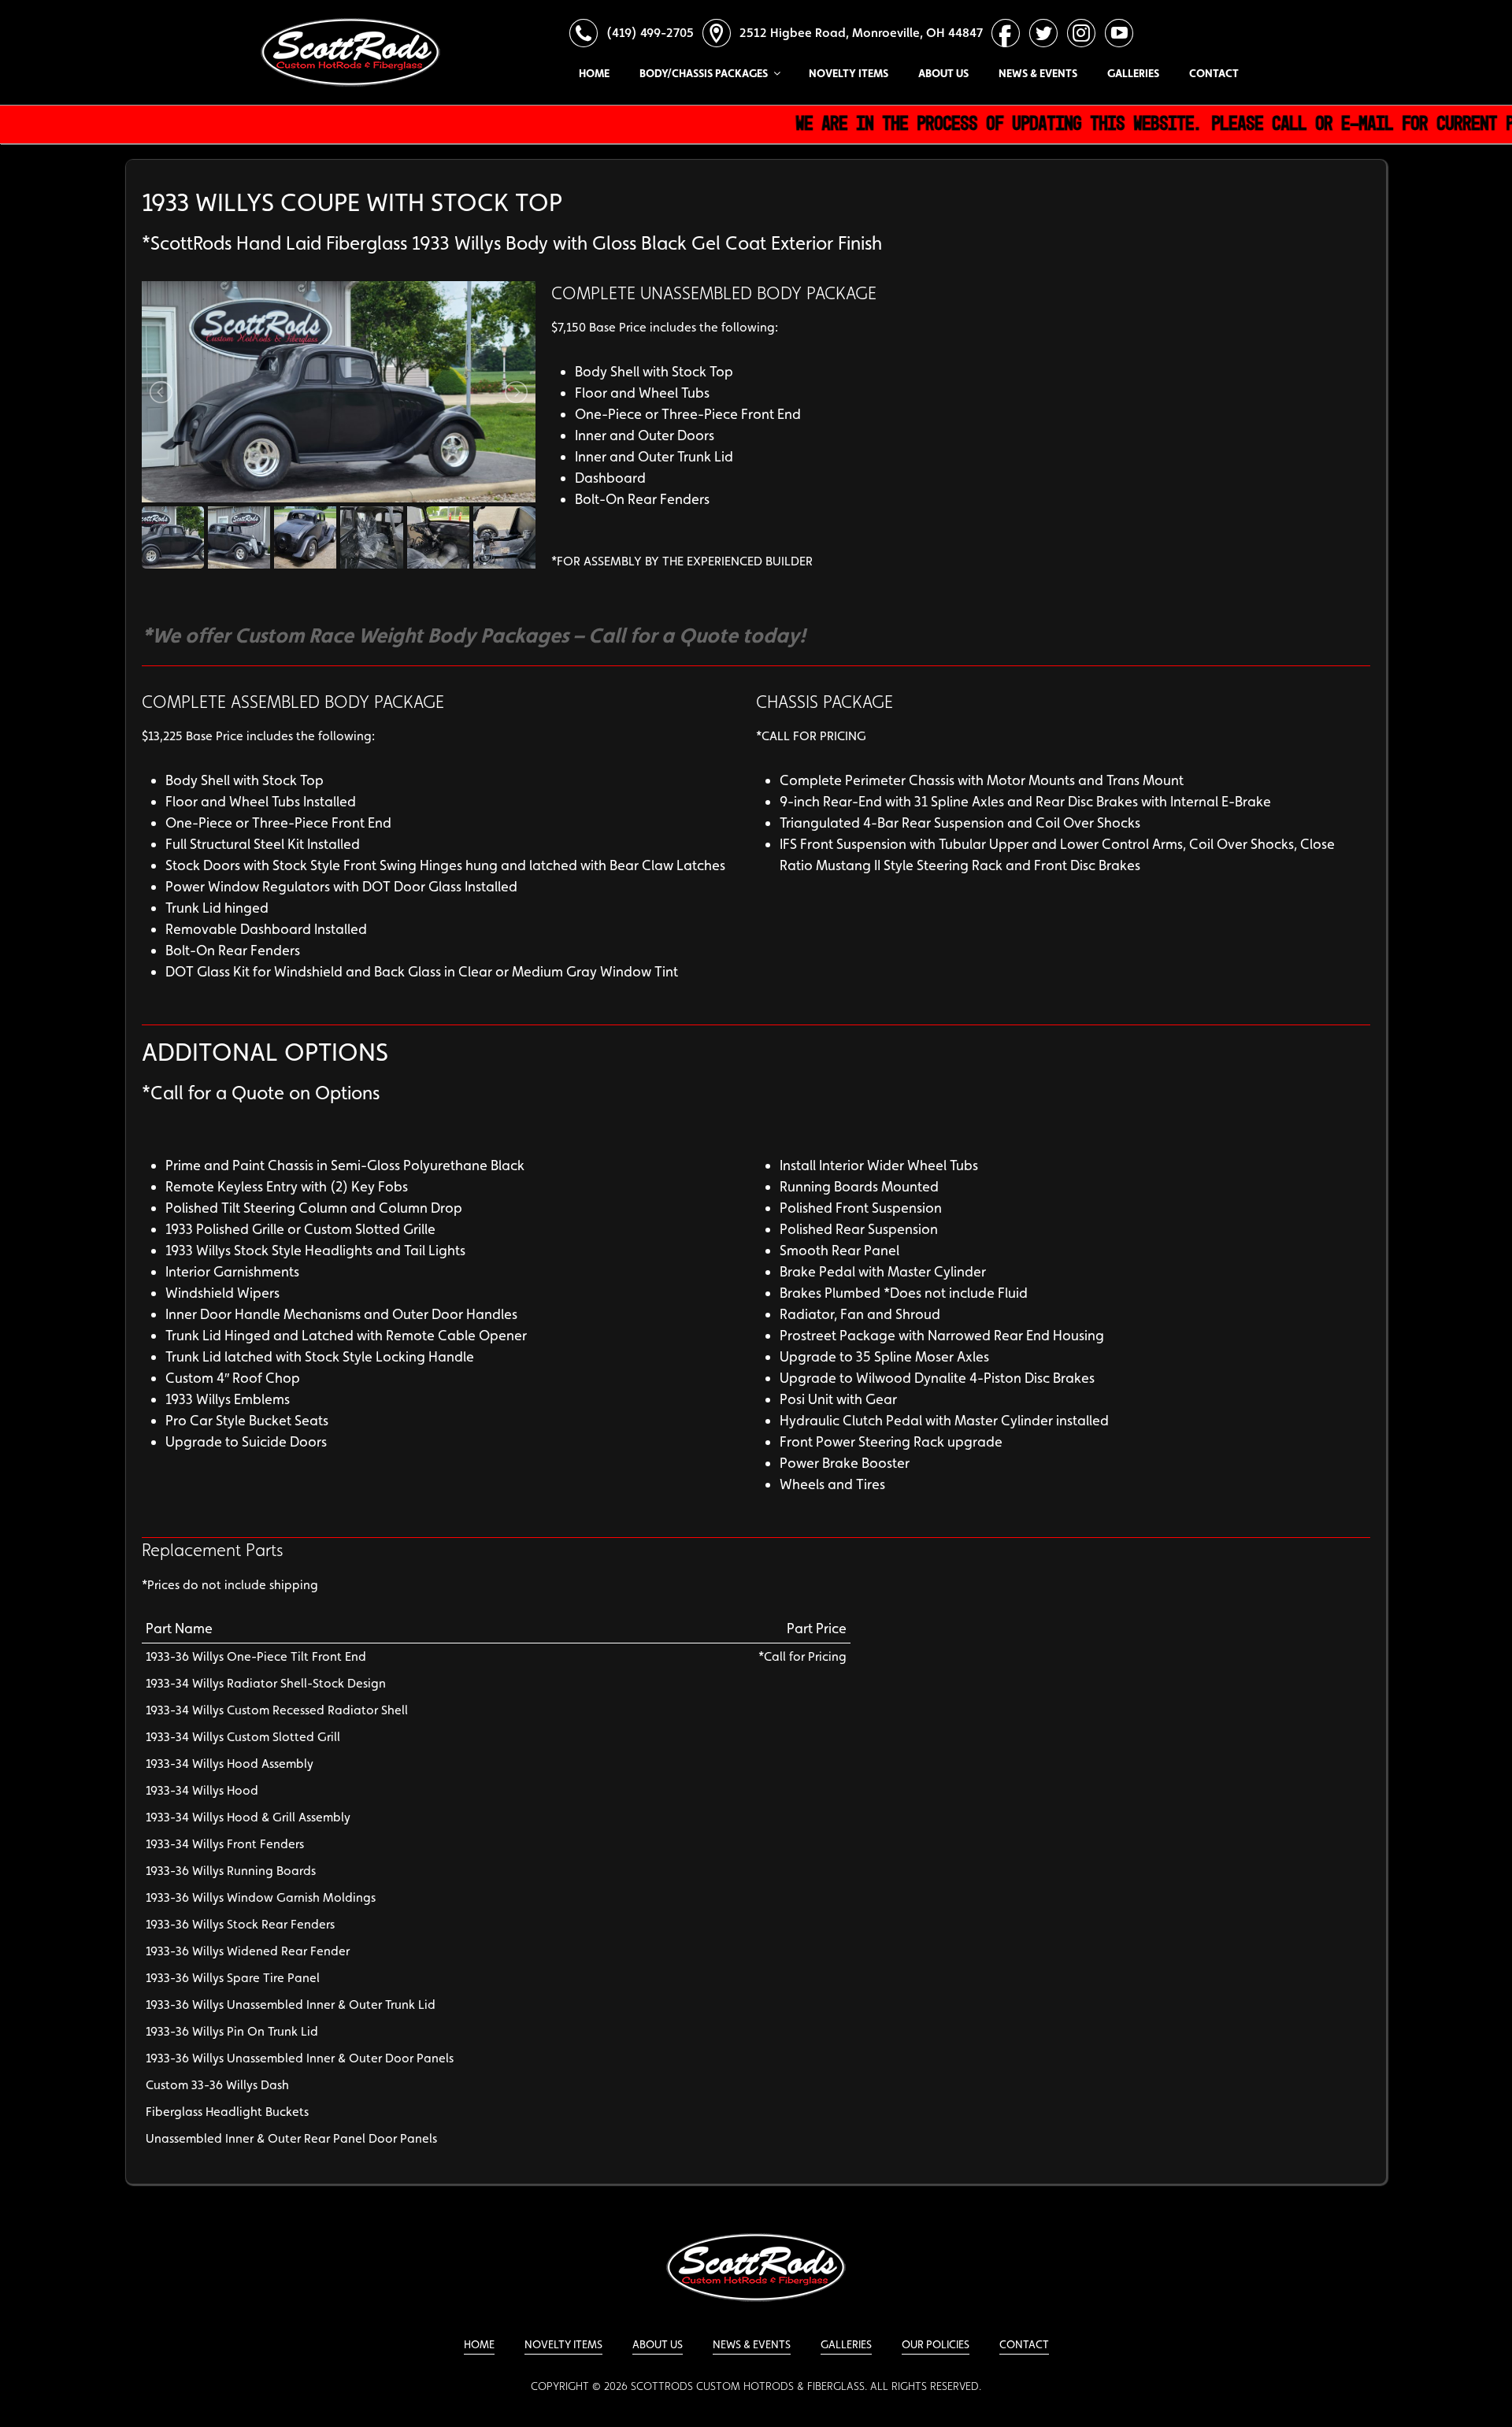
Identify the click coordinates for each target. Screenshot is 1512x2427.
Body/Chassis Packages (704, 73)
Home (594, 73)
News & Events (1038, 73)
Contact (1214, 73)
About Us (943, 73)
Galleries (1133, 73)
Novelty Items (849, 73)
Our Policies (936, 2344)
